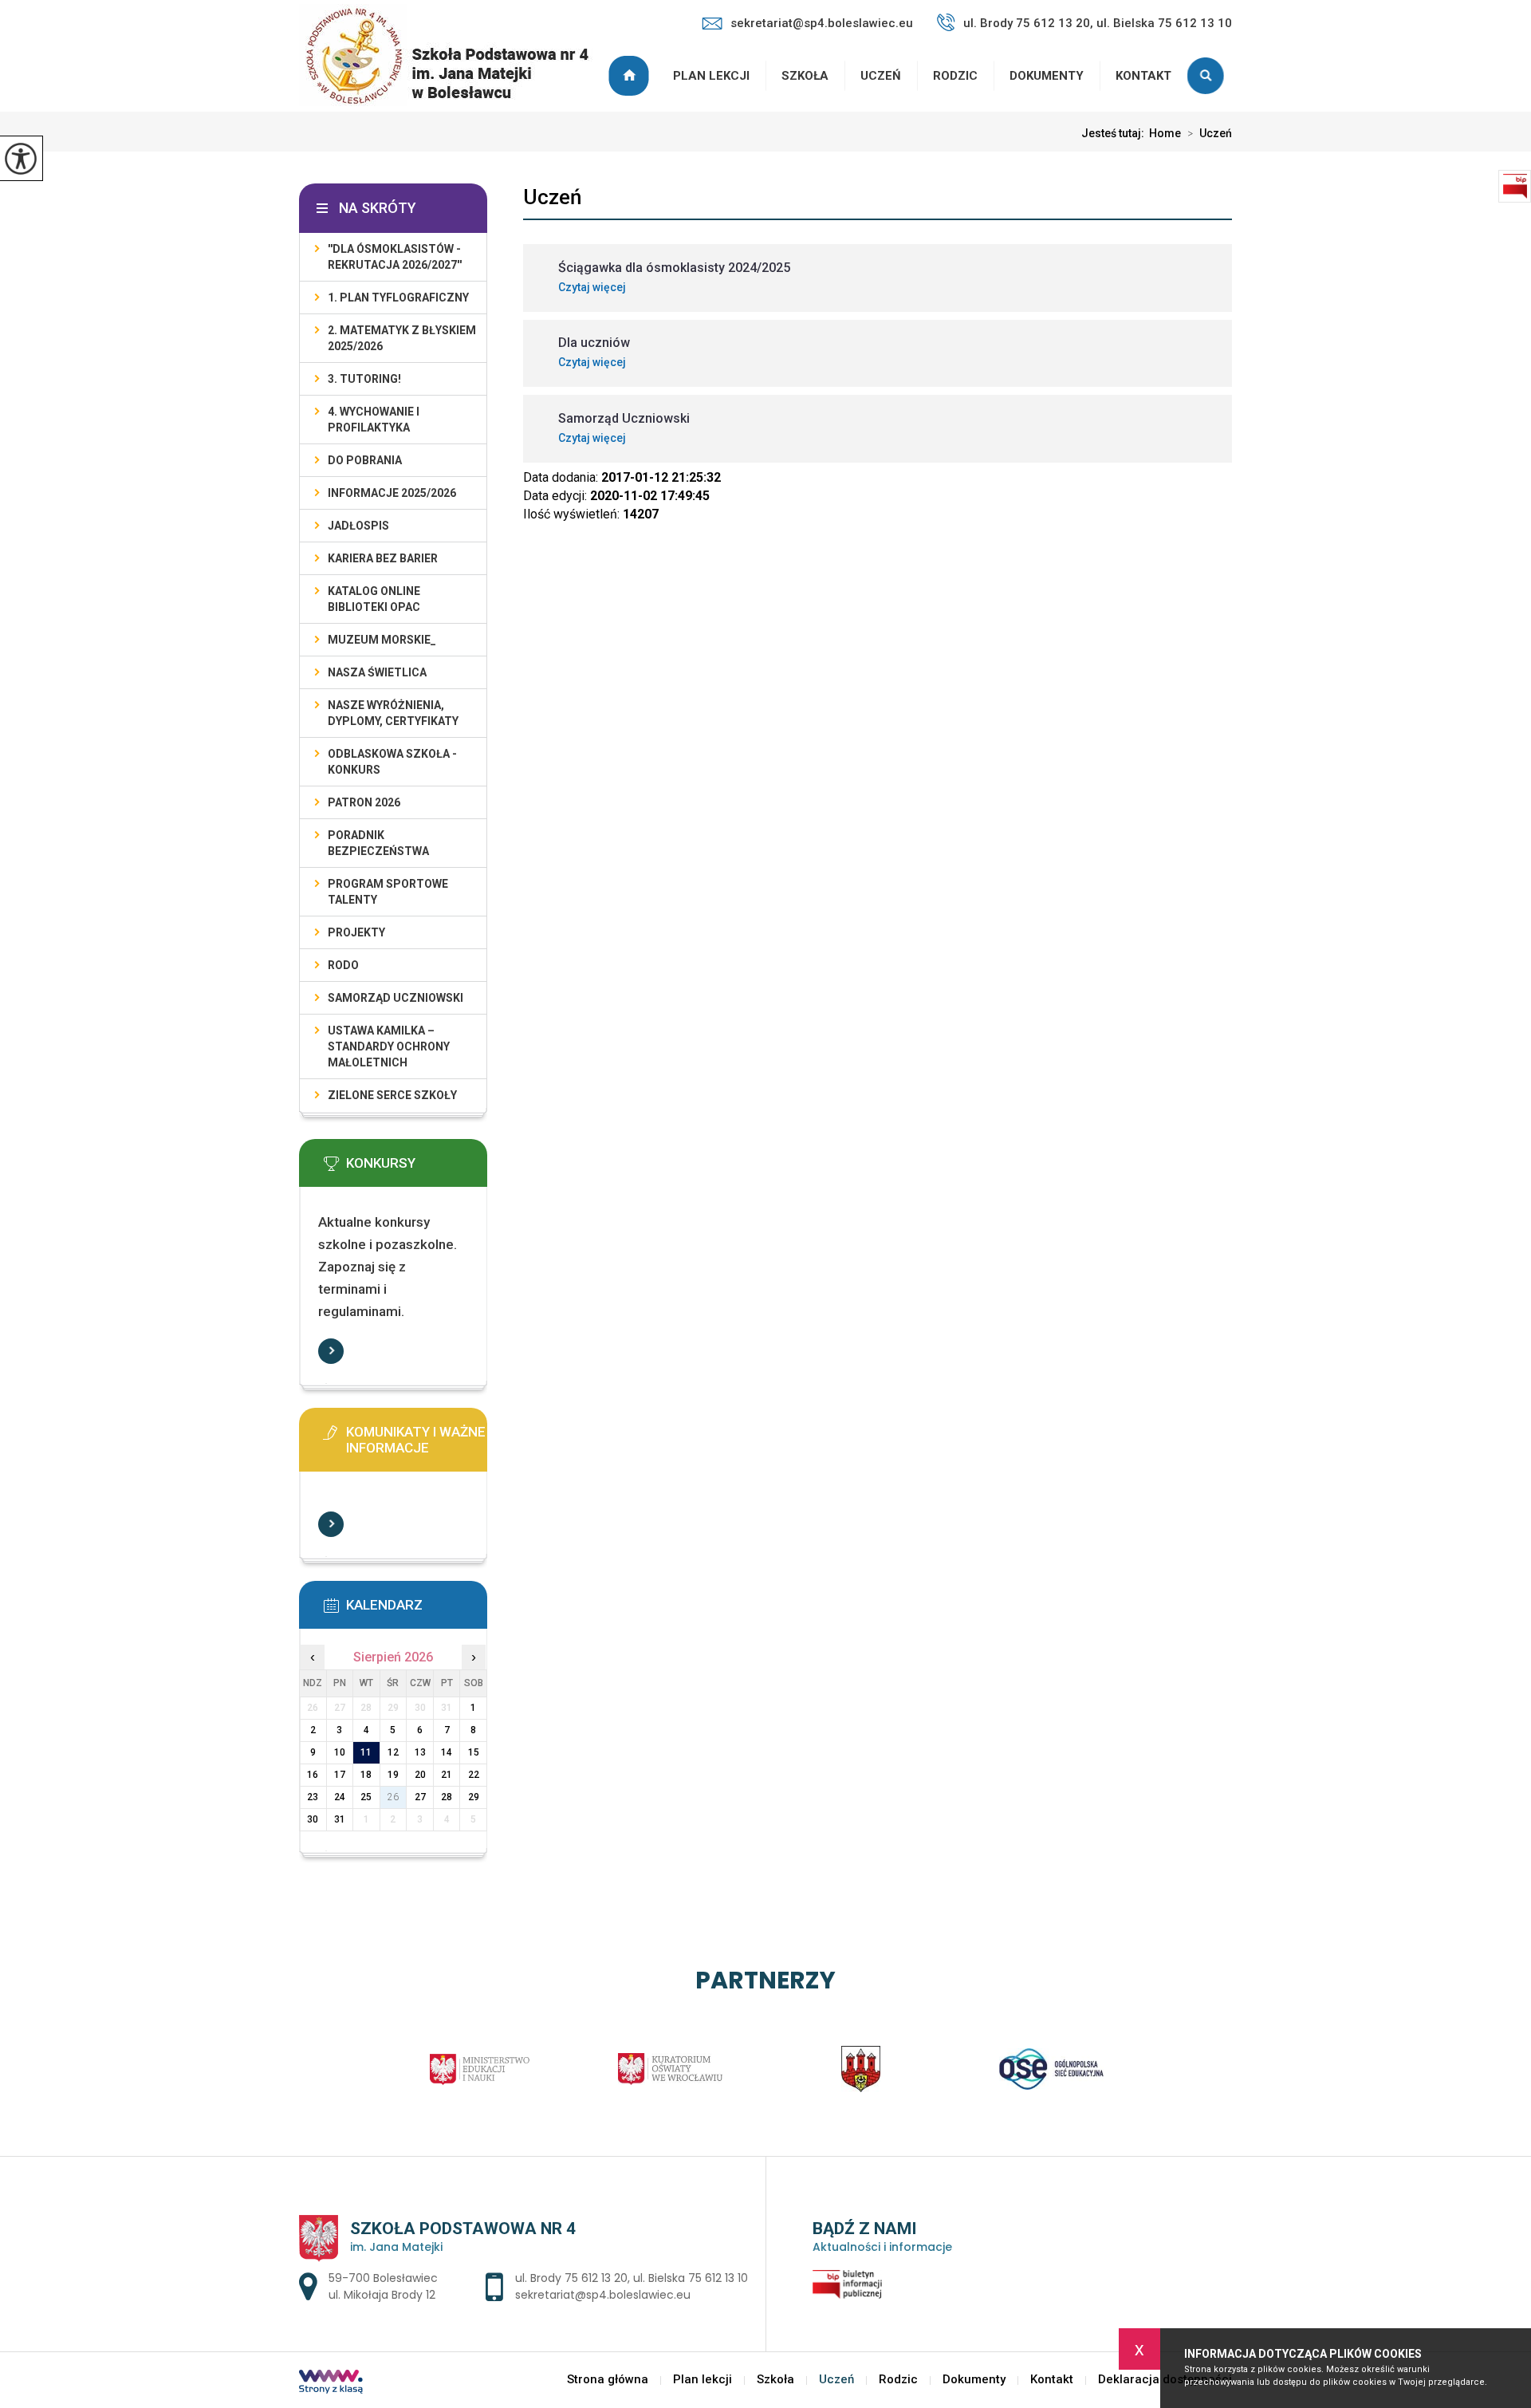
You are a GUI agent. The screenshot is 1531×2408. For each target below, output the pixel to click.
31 (340, 1819)
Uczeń (881, 76)
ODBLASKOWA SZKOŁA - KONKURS (392, 762)
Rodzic (955, 76)
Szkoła (805, 76)
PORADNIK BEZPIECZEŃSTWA (378, 843)
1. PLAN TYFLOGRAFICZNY (398, 298)
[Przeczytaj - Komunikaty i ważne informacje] (417, 1437)
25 (366, 1797)
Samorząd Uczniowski (396, 998)
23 (313, 1797)
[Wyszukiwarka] (1210, 76)
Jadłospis (358, 526)
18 (366, 1775)
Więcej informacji (331, 1351)
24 (340, 1797)
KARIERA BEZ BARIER (383, 558)
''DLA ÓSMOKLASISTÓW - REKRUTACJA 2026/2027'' (395, 257)
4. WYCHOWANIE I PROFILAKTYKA (374, 420)
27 (420, 1797)
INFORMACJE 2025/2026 (392, 493)
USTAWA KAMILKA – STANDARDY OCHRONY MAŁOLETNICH (389, 1046)
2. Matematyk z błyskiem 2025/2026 (402, 338)
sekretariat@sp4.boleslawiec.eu (822, 23)
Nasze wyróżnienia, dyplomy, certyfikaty (393, 713)
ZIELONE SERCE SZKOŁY (392, 1095)
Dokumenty (1047, 76)
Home (1165, 133)
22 (474, 1775)
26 (393, 1797)
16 (313, 1775)
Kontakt (1143, 76)
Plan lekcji (711, 76)
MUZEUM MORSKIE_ (382, 640)
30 (313, 1819)
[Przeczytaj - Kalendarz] (417, 1610)
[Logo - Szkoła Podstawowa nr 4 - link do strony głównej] (454, 57)
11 (366, 1752)
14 (447, 1752)
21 (447, 1775)
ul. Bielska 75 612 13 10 (691, 2278)
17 (340, 1775)
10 (340, 1752)
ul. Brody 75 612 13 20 (571, 2278)
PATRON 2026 (364, 802)
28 (447, 1797)
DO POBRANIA (365, 460)
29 (474, 1797)
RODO (343, 965)
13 (420, 1752)
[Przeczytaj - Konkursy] (417, 1169)
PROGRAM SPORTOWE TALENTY (388, 892)
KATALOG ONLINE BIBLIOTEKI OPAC (374, 599)
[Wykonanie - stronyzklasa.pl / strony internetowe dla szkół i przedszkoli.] (331, 2383)
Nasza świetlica (377, 672)
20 (420, 1775)
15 (474, 1752)
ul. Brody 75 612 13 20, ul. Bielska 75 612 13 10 (1098, 23)
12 (393, 1752)
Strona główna (631, 76)
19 (393, 1775)
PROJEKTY (356, 932)
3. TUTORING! (364, 379)
